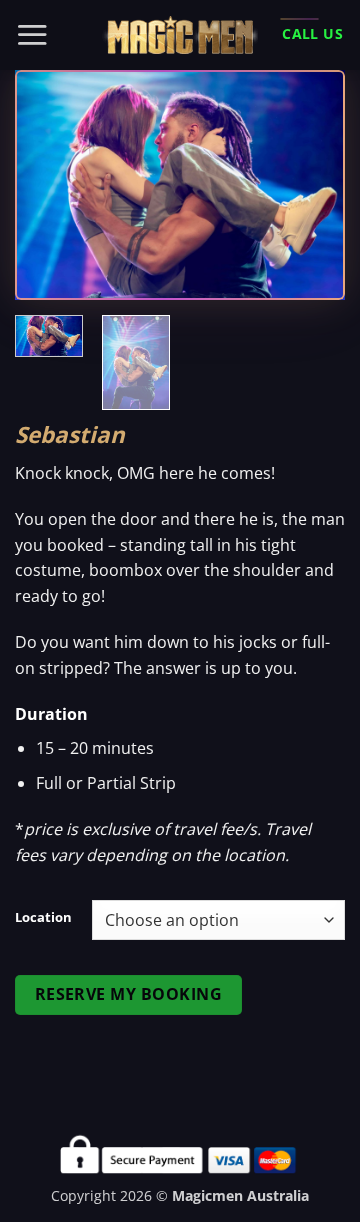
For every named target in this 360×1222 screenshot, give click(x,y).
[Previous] (47, 185)
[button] (32, 34)
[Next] (313, 185)
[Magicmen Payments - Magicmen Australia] (180, 35)
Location (43, 918)
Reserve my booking (128, 994)
